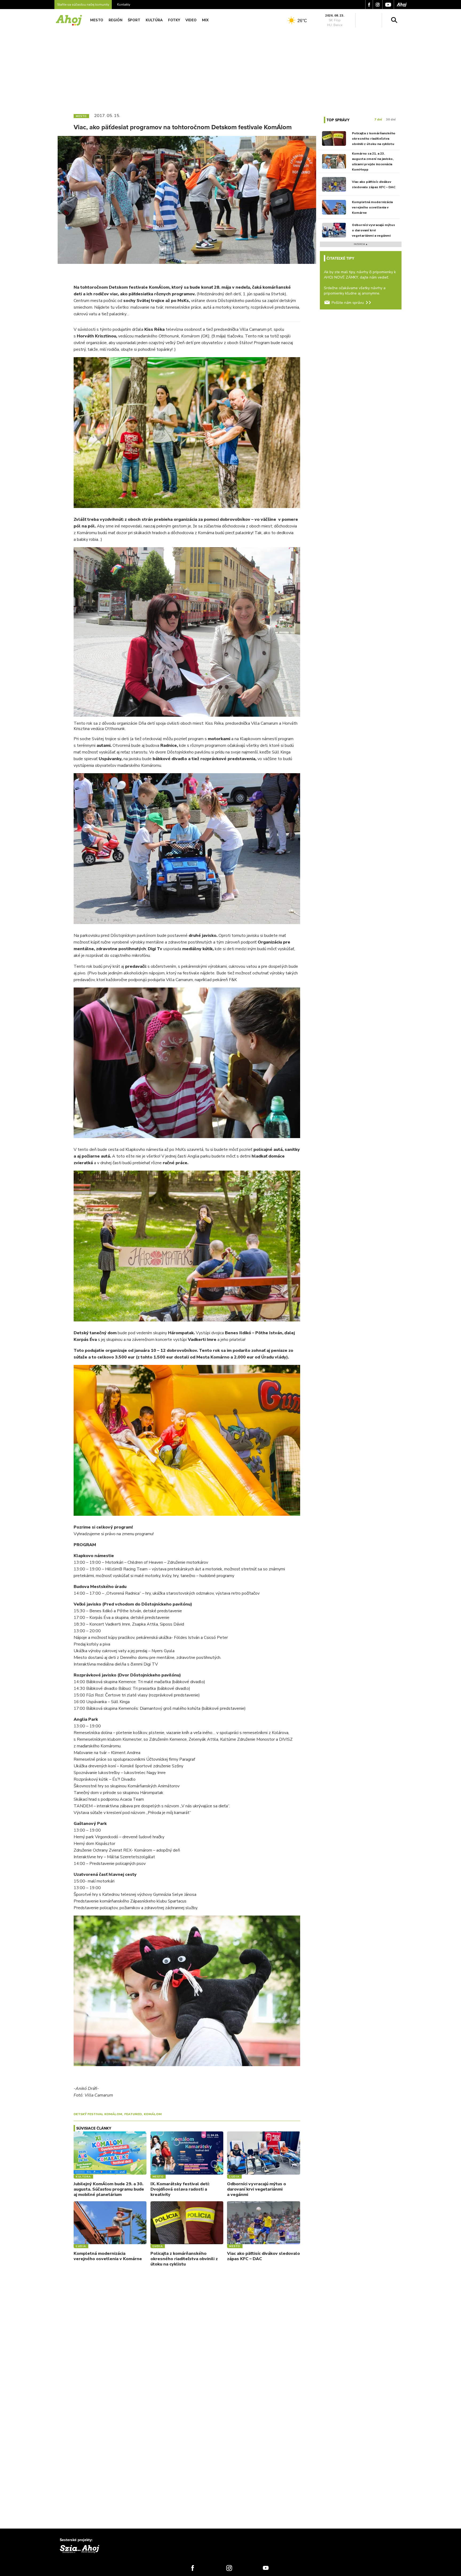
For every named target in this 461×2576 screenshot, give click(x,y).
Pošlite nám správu (348, 303)
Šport (134, 20)
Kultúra (154, 20)
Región (116, 20)
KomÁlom (153, 2114)
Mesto (97, 20)
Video (191, 20)
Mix (205, 20)
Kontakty (124, 5)
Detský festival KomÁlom (98, 2114)
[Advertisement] (230, 69)
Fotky (174, 20)
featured (133, 2114)
